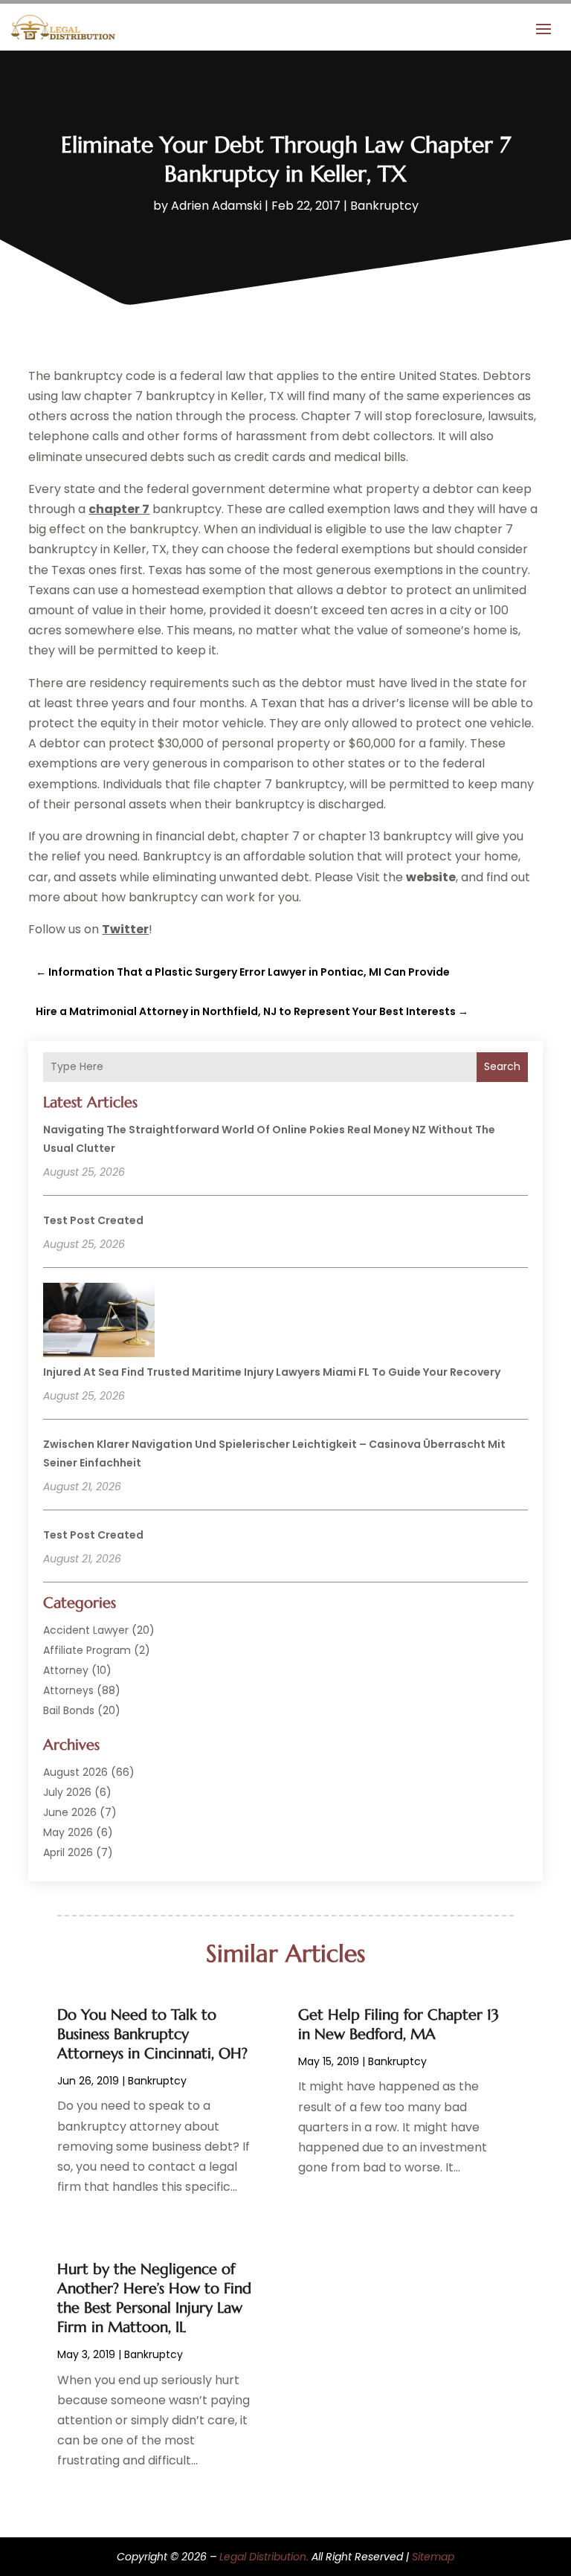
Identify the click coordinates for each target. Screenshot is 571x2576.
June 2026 (70, 1812)
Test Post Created (93, 1220)
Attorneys (68, 1690)
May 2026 (68, 1832)
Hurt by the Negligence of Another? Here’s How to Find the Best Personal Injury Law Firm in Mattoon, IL (154, 2298)
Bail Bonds (69, 1710)
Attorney (66, 1670)
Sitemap (433, 2557)
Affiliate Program (87, 1650)
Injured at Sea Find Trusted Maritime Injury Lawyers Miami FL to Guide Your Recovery (272, 1372)
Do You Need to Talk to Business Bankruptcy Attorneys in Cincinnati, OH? (152, 2034)
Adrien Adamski (216, 206)
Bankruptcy (384, 206)
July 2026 (67, 1792)
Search (502, 1066)
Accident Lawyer (86, 1630)
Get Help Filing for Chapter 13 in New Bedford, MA (399, 2025)
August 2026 (75, 1772)
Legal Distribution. (264, 2557)
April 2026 (68, 1852)
